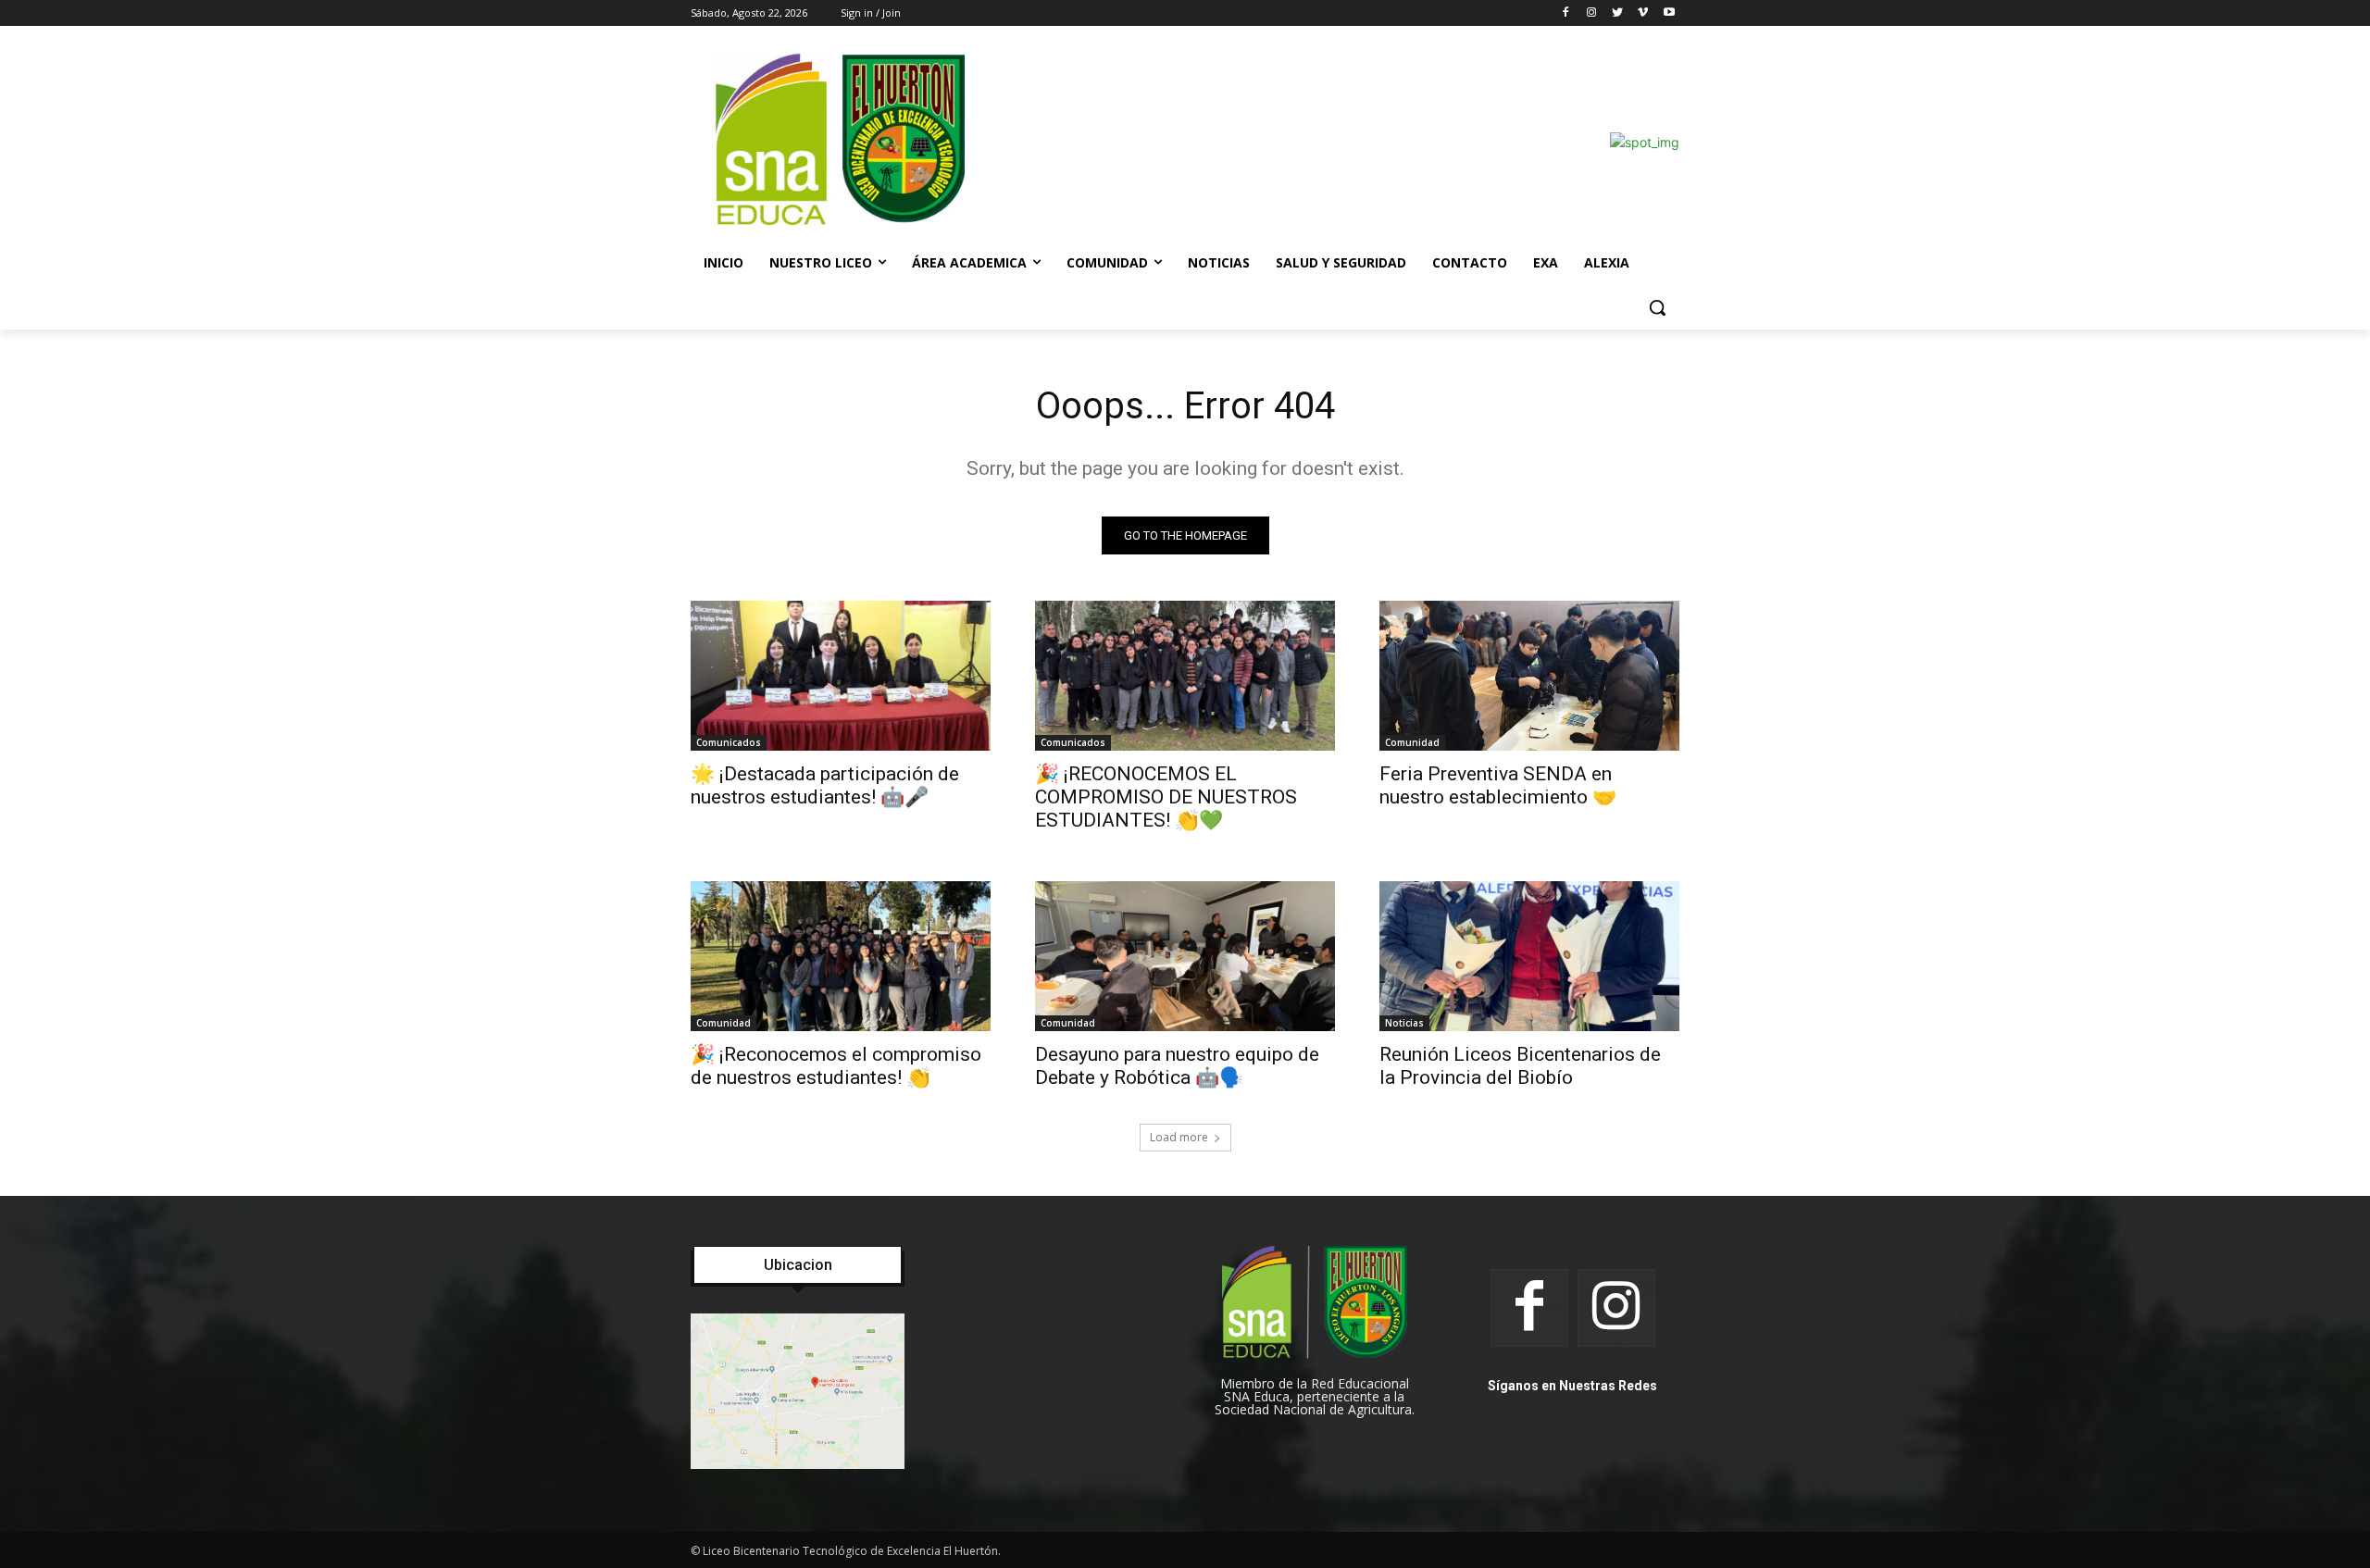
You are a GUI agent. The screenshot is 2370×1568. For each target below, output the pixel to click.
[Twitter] (1618, 13)
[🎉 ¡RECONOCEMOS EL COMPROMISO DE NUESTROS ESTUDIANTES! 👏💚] (1185, 676)
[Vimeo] (1643, 13)
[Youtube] (1669, 13)
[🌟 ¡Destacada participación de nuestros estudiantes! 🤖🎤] (841, 676)
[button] (1657, 307)
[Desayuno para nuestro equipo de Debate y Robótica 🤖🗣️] (1185, 956)
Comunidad (1412, 742)
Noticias (1404, 1023)
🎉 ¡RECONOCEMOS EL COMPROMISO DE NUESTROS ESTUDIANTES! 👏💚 (1166, 797)
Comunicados (729, 742)
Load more (1179, 1137)
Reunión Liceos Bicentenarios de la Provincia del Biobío (1520, 1066)
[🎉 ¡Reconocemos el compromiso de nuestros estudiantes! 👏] (841, 956)
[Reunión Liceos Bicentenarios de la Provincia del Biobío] (1529, 956)
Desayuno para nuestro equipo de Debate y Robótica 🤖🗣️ (1177, 1066)
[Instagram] (1592, 13)
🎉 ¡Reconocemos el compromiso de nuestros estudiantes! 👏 (836, 1066)
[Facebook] (1566, 13)
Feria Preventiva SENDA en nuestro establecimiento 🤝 (1498, 785)
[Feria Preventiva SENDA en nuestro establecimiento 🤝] (1529, 676)
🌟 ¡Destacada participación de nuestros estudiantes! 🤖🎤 (825, 785)
